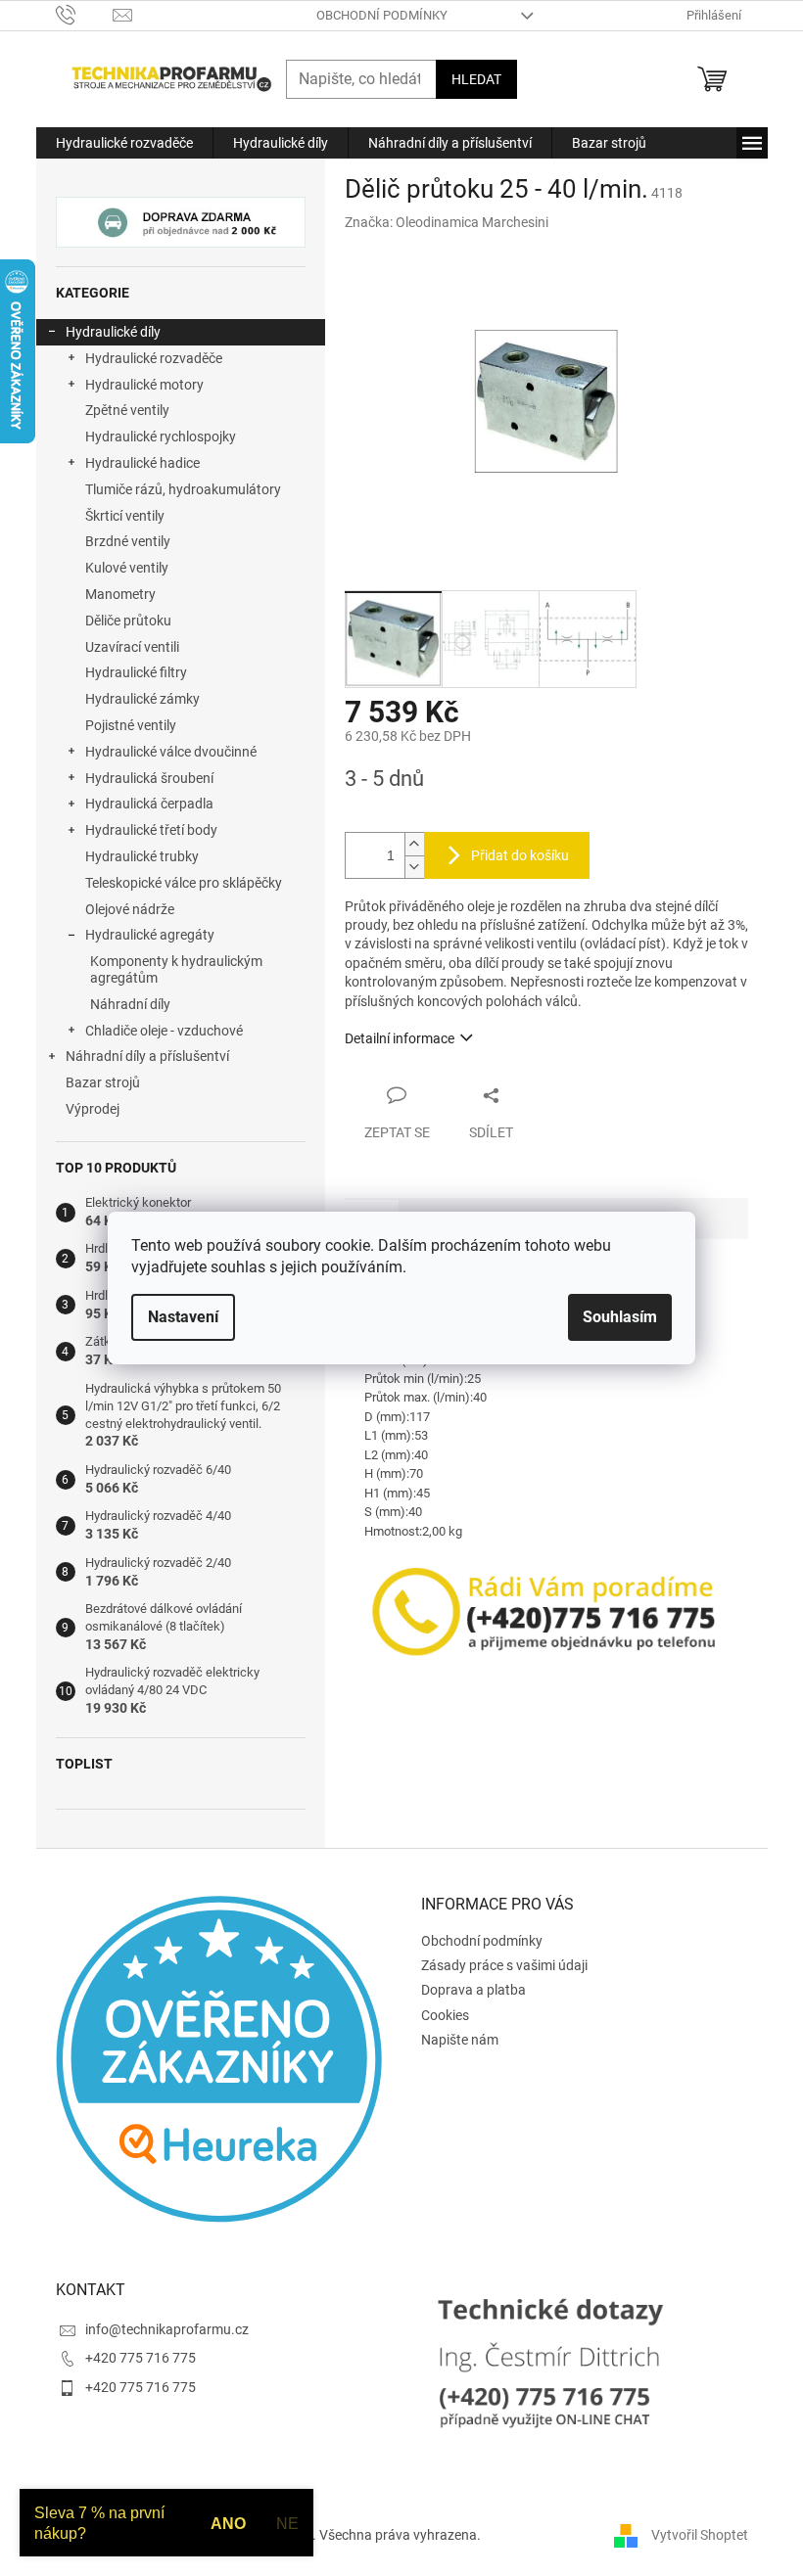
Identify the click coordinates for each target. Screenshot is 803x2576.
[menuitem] (124, 143)
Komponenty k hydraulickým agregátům (176, 969)
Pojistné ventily (131, 725)
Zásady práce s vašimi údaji (504, 1965)
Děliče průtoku (128, 621)
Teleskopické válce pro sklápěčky (184, 883)
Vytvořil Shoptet (700, 2535)
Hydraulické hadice (142, 463)
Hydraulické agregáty (150, 935)
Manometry (120, 594)
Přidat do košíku (520, 855)
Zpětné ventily (127, 410)
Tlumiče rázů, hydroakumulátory (183, 489)
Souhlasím (620, 1317)
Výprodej (93, 1109)
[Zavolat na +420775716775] (85, 14)
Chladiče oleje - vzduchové (164, 1031)
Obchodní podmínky (382, 15)
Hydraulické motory (144, 385)
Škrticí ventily (125, 516)
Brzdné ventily (128, 541)
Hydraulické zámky (142, 699)
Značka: (447, 222)
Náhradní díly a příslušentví (147, 1056)
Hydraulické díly (113, 332)
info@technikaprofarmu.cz (167, 2329)
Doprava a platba (473, 1990)
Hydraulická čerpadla (149, 804)
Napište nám (460, 2040)
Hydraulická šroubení (149, 778)
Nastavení (183, 1317)
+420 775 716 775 (141, 2358)
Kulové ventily (127, 568)
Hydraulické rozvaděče (154, 358)
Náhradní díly (130, 1004)
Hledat (476, 79)
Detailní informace (400, 1038)
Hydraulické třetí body (151, 830)
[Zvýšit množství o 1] (414, 844)
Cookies (445, 2015)
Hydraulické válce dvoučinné (171, 752)
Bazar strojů (103, 1082)
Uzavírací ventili (132, 647)
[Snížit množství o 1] (414, 867)
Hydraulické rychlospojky (161, 437)
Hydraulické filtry (136, 672)
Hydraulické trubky (142, 856)
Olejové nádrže (130, 909)
